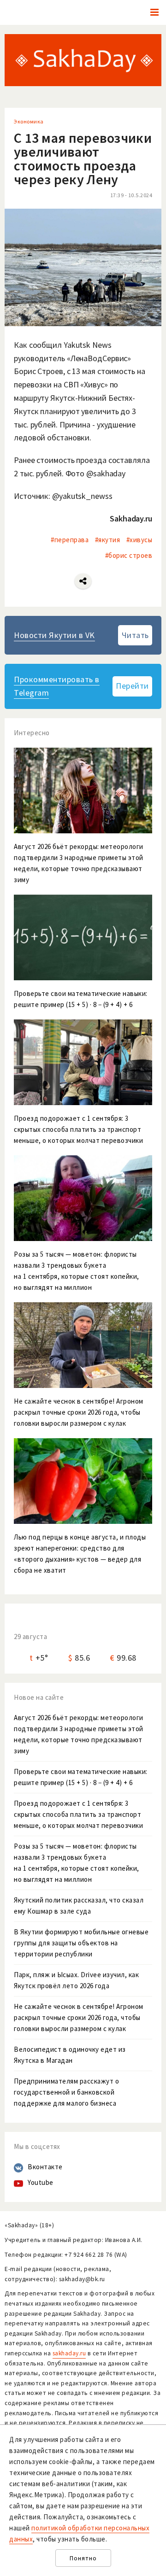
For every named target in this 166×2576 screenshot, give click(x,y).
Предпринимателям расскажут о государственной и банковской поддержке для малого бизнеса (66, 2092)
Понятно (83, 2558)
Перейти (132, 686)
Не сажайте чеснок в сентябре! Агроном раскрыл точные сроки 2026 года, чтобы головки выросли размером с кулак (79, 2017)
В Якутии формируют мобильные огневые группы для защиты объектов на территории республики (81, 1943)
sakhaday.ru (69, 2353)
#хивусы (139, 540)
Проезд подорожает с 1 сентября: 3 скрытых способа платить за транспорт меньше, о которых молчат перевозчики (78, 1814)
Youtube (41, 2182)
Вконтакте (45, 2167)
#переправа (70, 540)
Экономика (29, 121)
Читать (135, 635)
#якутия (108, 540)
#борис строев (129, 555)
